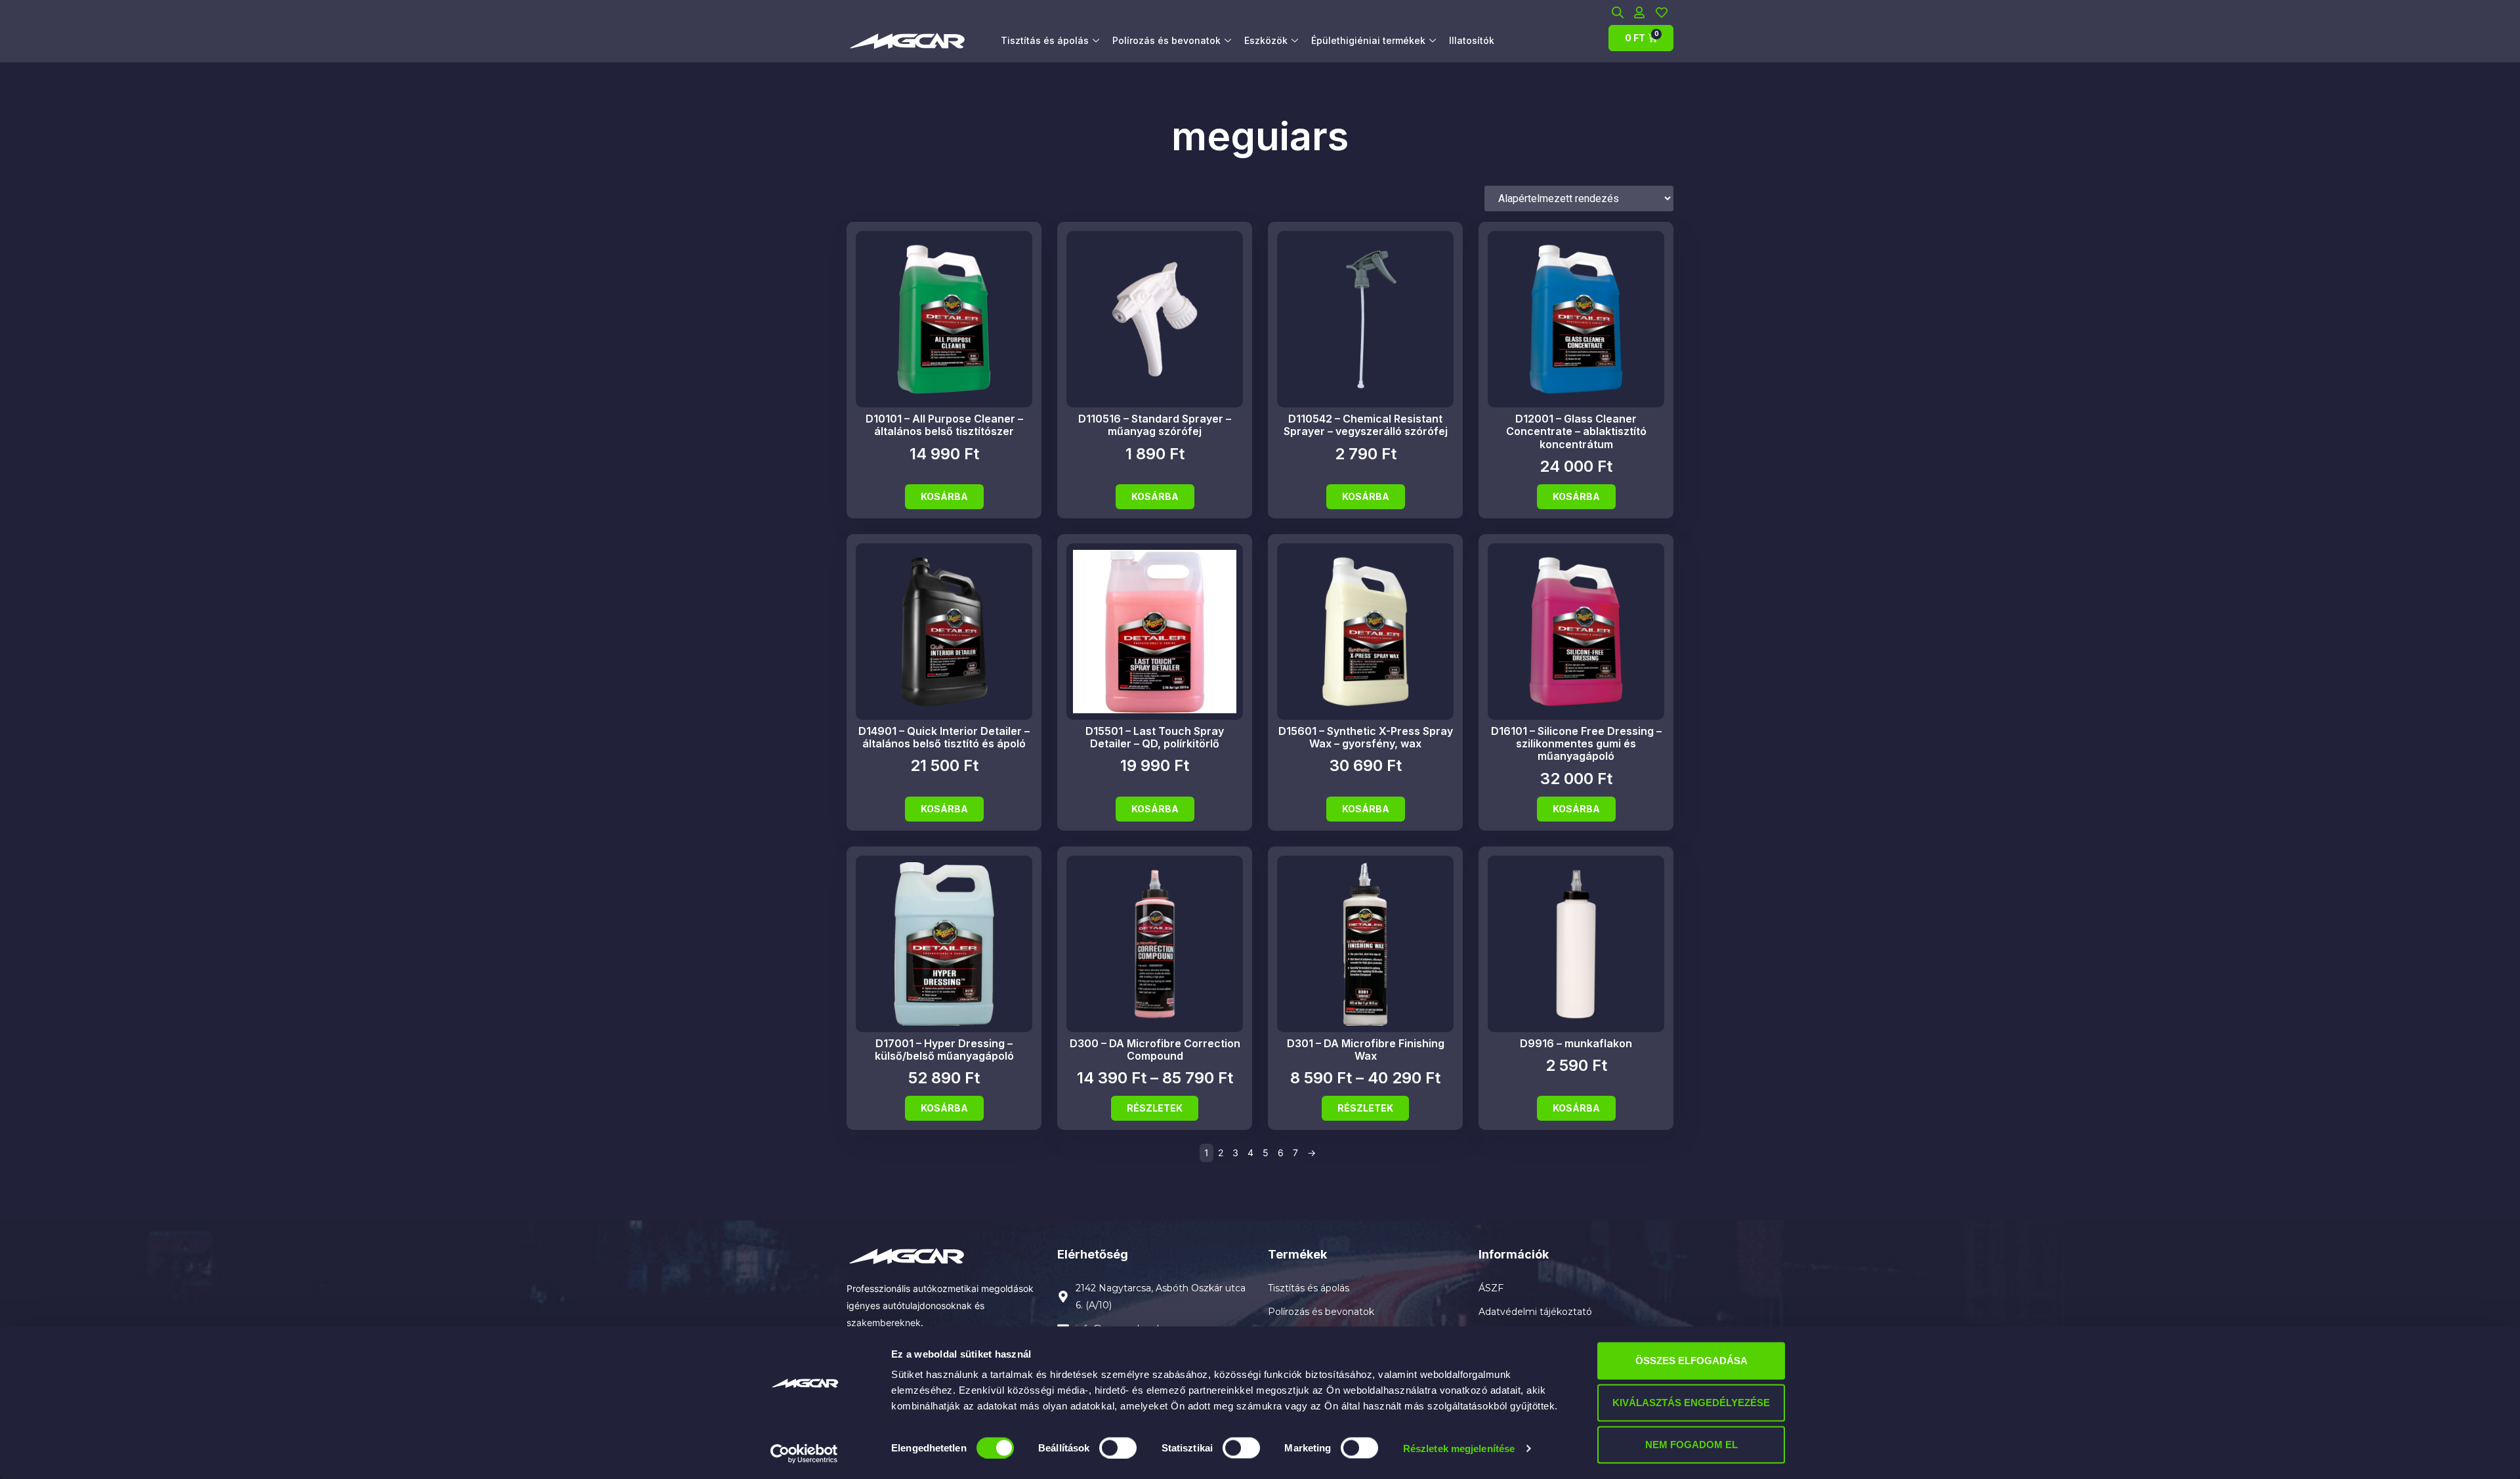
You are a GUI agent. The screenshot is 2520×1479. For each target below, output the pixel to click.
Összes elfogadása (1691, 1361)
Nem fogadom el (1691, 1445)
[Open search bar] (1618, 12)
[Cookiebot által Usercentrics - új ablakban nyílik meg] (804, 1453)
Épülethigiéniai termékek (1368, 40)
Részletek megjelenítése (1459, 1448)
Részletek (1155, 1108)
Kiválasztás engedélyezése (1691, 1403)
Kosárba (944, 496)
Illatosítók (1472, 40)
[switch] (1118, 1448)
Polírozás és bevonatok (1166, 40)
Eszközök (1266, 40)
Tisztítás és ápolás (1045, 40)
